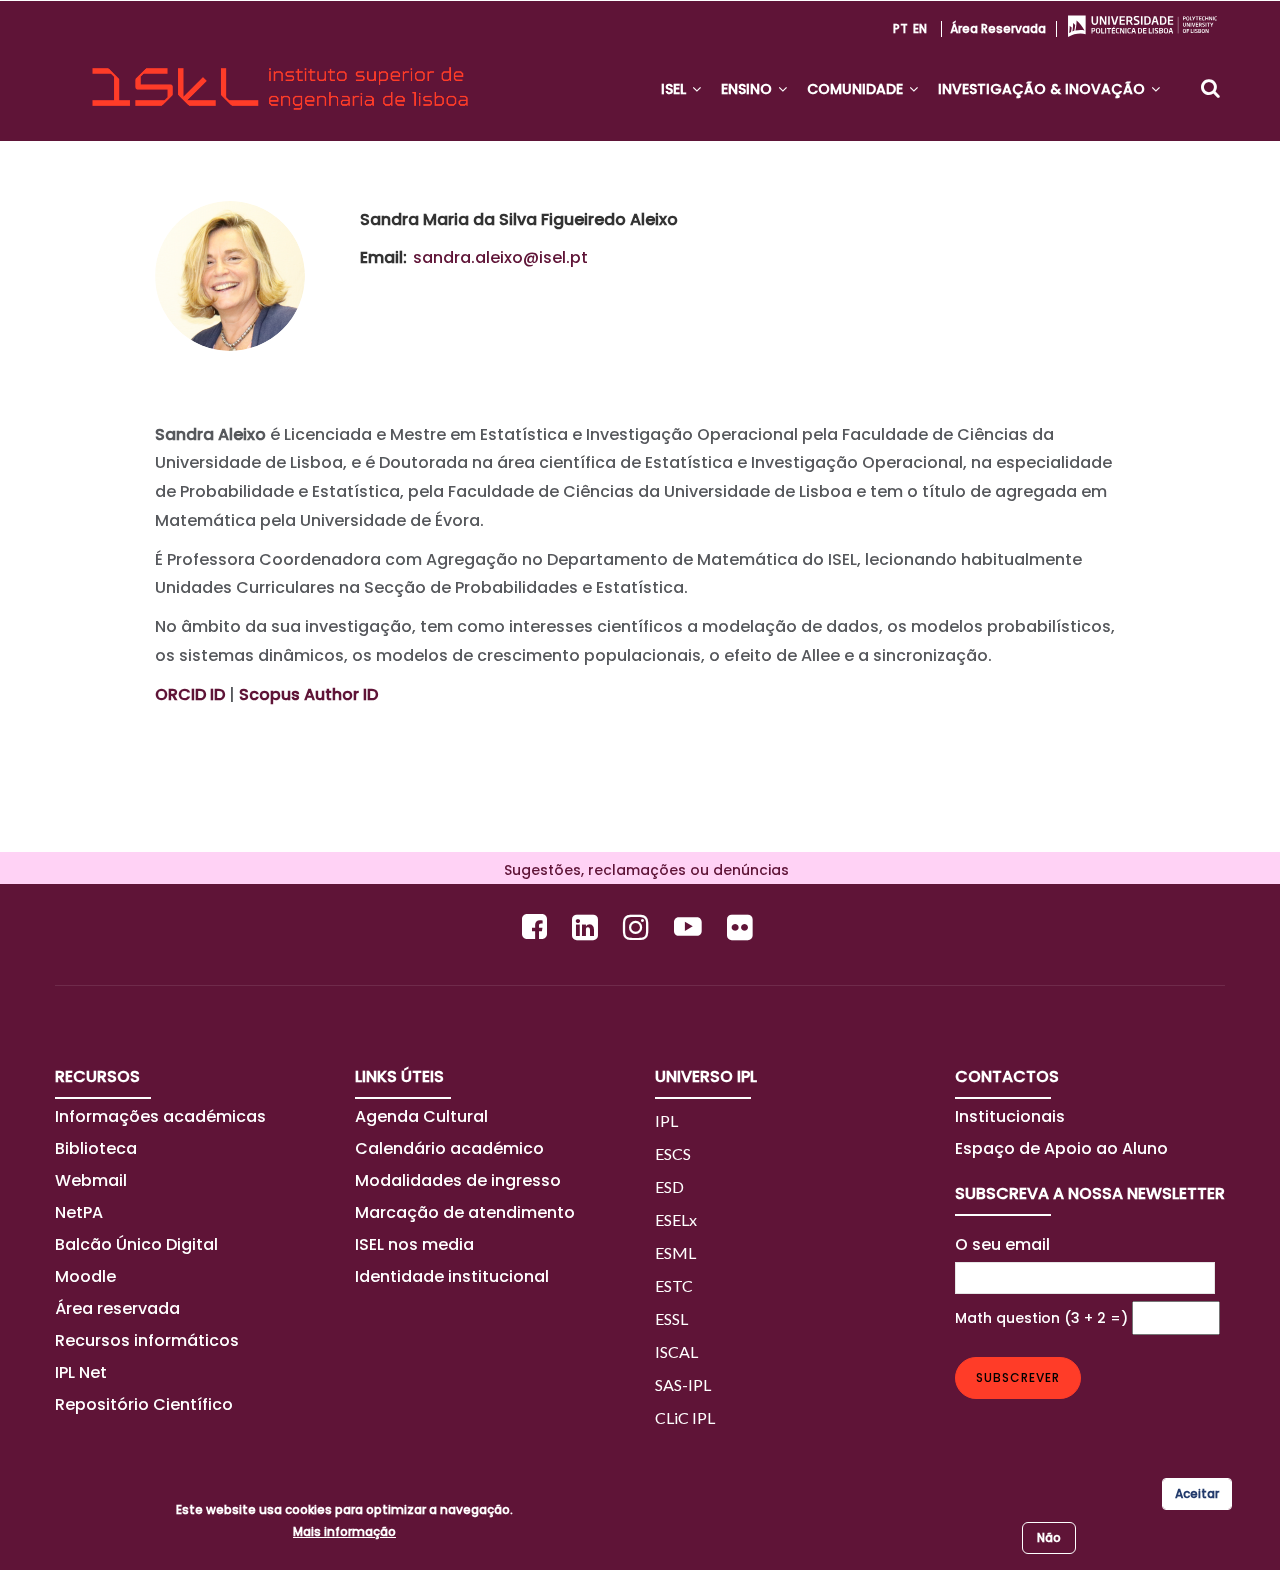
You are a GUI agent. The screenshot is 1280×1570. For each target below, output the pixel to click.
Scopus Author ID (308, 694)
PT (900, 28)
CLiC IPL (685, 1417)
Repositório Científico (146, 1404)
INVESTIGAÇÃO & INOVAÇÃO (1043, 89)
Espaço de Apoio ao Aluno (1061, 1148)
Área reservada (998, 28)
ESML (675, 1252)
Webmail (91, 1180)
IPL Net (81, 1372)
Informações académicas (160, 1116)
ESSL (671, 1318)
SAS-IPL (683, 1384)
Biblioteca (96, 1148)
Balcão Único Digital (136, 1244)
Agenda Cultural (421, 1116)
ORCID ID (190, 694)
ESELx (676, 1219)
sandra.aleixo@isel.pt (500, 257)
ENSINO (748, 89)
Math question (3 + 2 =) (1041, 1318)
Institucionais (1010, 1116)
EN (920, 28)
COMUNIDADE (857, 89)
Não (1049, 1537)
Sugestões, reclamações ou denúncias (640, 870)
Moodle (85, 1276)
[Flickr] (742, 926)
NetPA (79, 1212)
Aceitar (1197, 1493)
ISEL (675, 89)
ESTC (674, 1285)
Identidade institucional (452, 1276)
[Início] (280, 71)
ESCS (673, 1153)
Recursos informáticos (147, 1340)
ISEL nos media (414, 1244)
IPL (666, 1120)
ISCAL (676, 1351)
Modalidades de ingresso (458, 1180)
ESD (669, 1186)
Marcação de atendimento (465, 1212)
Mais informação (344, 1531)
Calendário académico (449, 1148)
